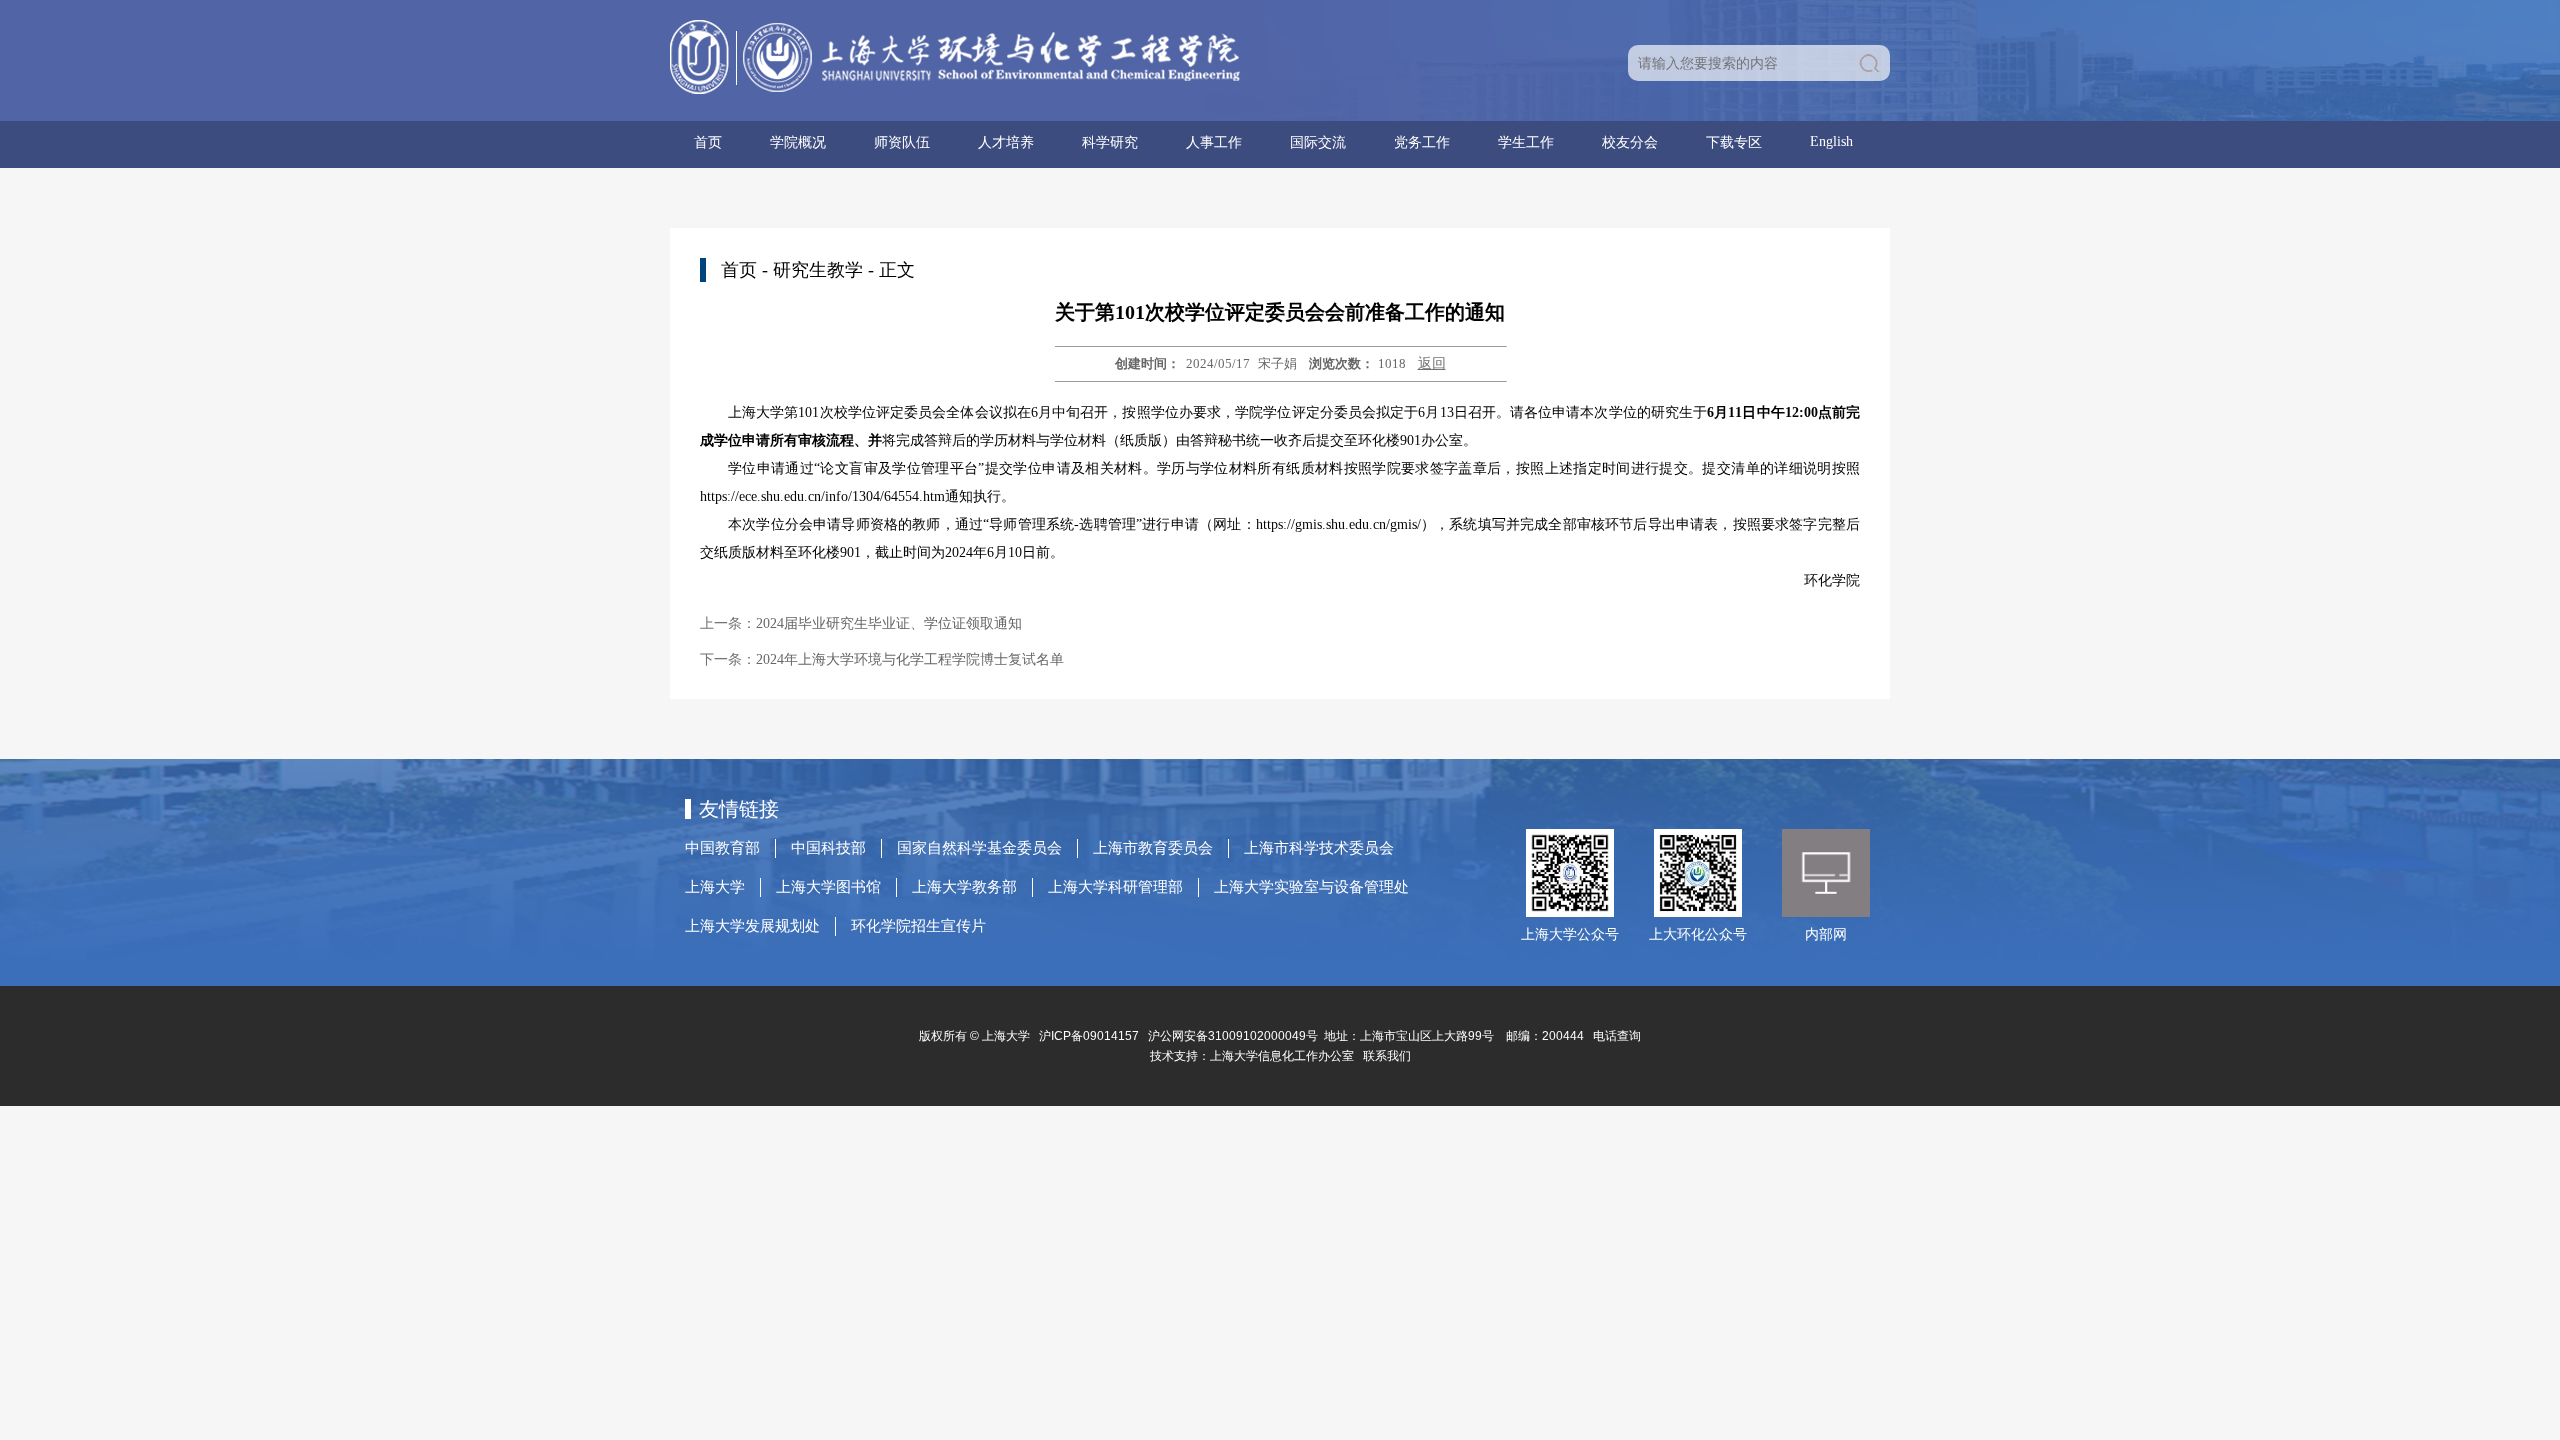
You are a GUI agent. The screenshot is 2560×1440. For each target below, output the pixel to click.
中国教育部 (722, 848)
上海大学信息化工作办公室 (1286, 1056)
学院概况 (798, 142)
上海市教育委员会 (1153, 848)
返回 (1432, 363)
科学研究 (1110, 142)
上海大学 (715, 887)
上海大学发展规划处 (752, 926)
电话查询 (1617, 1036)
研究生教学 (818, 270)
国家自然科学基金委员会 (979, 848)
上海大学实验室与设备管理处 (1311, 887)
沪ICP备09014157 (1090, 1036)
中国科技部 (828, 848)
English (1831, 141)
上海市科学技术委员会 (1319, 848)
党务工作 (1422, 142)
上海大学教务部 (964, 887)
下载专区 (1734, 142)
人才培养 (1006, 142)
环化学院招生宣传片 (918, 926)
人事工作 (1214, 142)
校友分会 (1630, 142)
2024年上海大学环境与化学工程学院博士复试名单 (910, 659)
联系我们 (1388, 1056)
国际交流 (1318, 142)
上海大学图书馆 (828, 887)
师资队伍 (902, 142)
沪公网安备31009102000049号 (1233, 1036)
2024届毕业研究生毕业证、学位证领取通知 (889, 623)
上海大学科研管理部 (1115, 887)
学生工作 (1526, 142)
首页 (708, 142)
